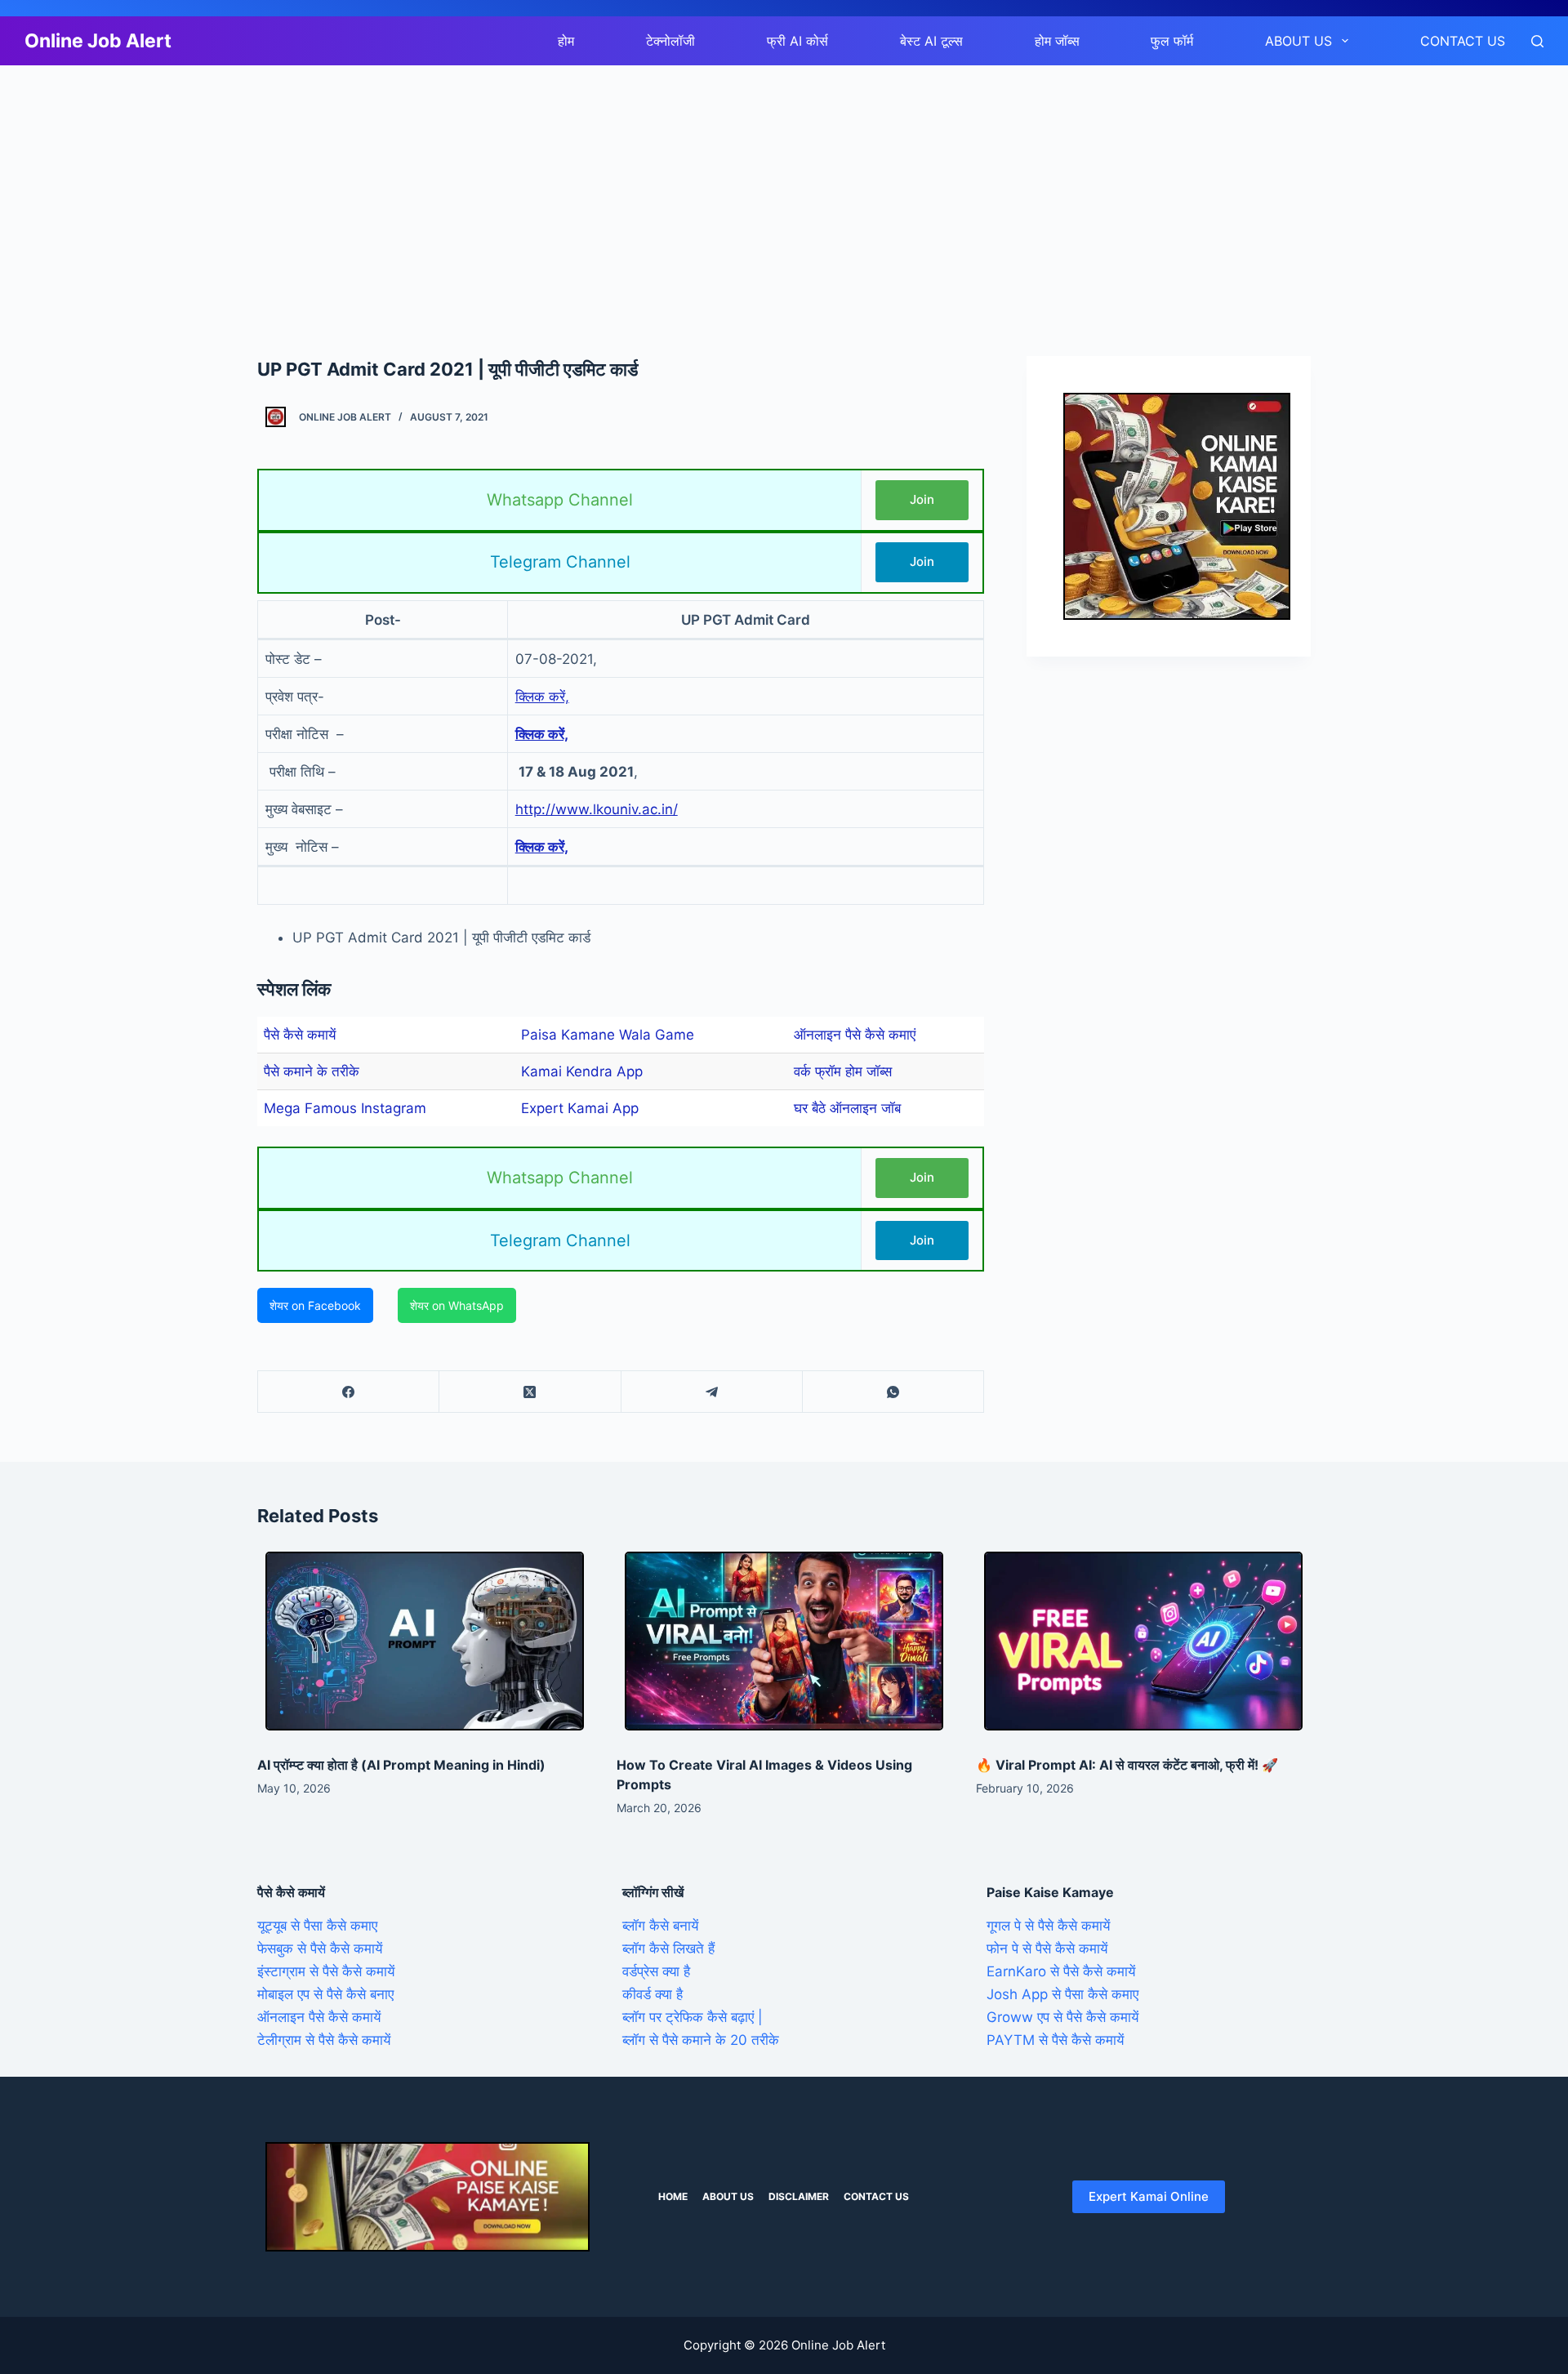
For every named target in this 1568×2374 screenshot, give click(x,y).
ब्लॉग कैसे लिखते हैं (668, 1949)
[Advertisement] (490, 186)
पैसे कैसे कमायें (300, 1035)
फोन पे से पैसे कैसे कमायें (1047, 1949)
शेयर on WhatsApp (457, 1305)
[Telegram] (712, 1392)
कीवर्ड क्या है (653, 1994)
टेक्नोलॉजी (670, 41)
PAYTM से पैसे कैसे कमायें (1055, 2040)
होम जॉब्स (1057, 41)
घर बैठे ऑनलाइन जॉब (847, 1108)
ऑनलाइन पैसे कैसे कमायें (319, 2017)
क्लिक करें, (542, 697)
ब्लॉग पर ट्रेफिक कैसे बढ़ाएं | (693, 2017)
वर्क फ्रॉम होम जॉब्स (843, 1071)
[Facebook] (349, 1392)
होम (566, 41)
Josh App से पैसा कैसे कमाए (1062, 1994)
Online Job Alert (98, 41)
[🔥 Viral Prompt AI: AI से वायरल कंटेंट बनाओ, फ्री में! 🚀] (1143, 1641)
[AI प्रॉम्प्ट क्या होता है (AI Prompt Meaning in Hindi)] (425, 1641)
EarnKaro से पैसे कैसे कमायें (1061, 1971)
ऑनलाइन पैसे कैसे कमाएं (855, 1035)
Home (673, 2196)
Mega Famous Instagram (345, 1108)
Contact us (1463, 41)
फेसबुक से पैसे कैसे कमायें (320, 1949)
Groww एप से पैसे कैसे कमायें (1062, 2017)
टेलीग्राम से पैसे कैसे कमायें (324, 2040)
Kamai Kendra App (582, 1071)
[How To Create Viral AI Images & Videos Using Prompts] (784, 1641)
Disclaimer (799, 2196)
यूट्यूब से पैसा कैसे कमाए (317, 1926)
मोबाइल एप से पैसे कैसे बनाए (325, 1994)
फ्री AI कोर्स (797, 41)
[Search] (1537, 41)
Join (922, 499)
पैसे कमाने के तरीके (312, 1071)
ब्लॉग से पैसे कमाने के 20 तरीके (701, 2040)
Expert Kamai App (580, 1108)
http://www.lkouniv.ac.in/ (597, 809)
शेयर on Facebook (315, 1305)
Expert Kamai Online (1149, 2196)
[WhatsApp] (893, 1392)
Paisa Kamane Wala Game (608, 1035)
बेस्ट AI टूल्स (931, 41)
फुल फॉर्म (1172, 41)
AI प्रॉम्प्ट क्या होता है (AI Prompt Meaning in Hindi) (401, 1765)
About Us (1298, 41)
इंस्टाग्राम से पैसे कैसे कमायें (326, 1971)
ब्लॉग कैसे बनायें (660, 1926)
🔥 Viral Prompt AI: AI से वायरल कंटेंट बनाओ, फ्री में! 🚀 (1127, 1765)
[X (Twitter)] (530, 1392)
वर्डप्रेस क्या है (656, 1971)
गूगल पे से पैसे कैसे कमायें (1048, 1926)
